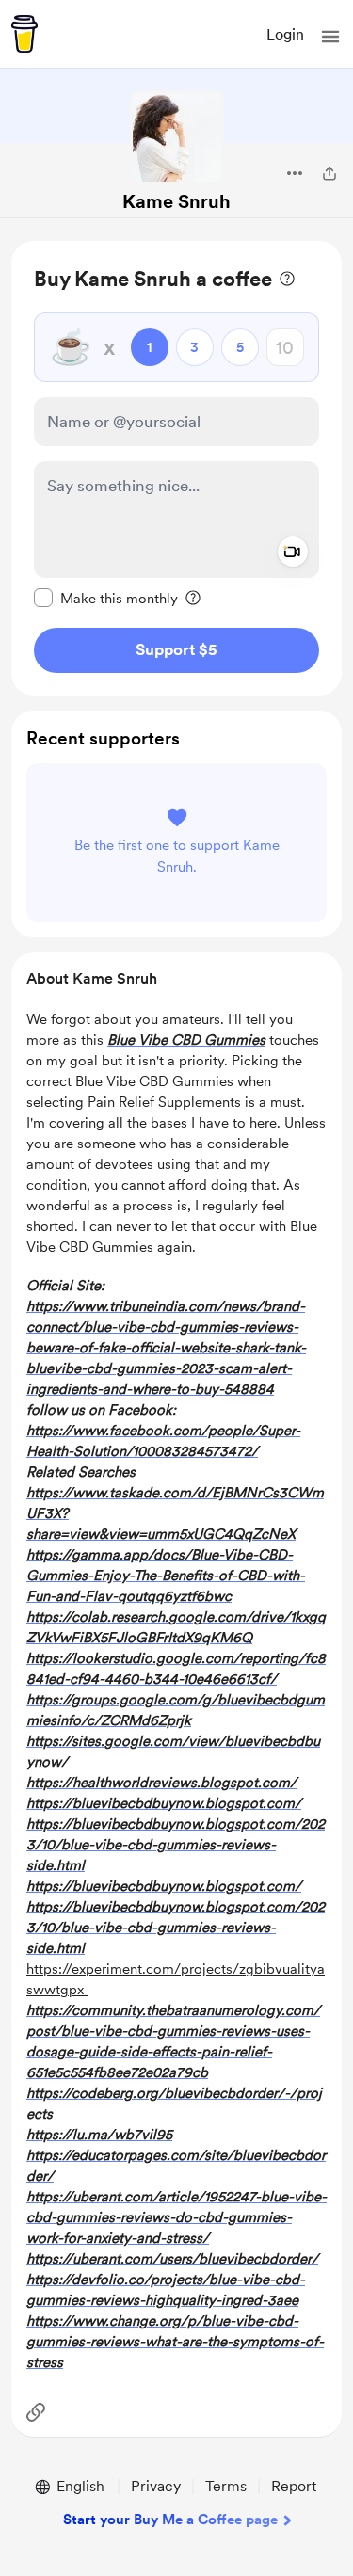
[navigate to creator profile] (177, 137)
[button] (330, 37)
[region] (176, 468)
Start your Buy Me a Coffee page (170, 2520)
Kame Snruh (176, 201)
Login (285, 34)
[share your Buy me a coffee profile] (329, 173)
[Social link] (36, 2412)
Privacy (156, 2486)
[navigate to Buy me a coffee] (24, 34)
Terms (226, 2486)
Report (294, 2486)
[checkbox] (106, 598)
